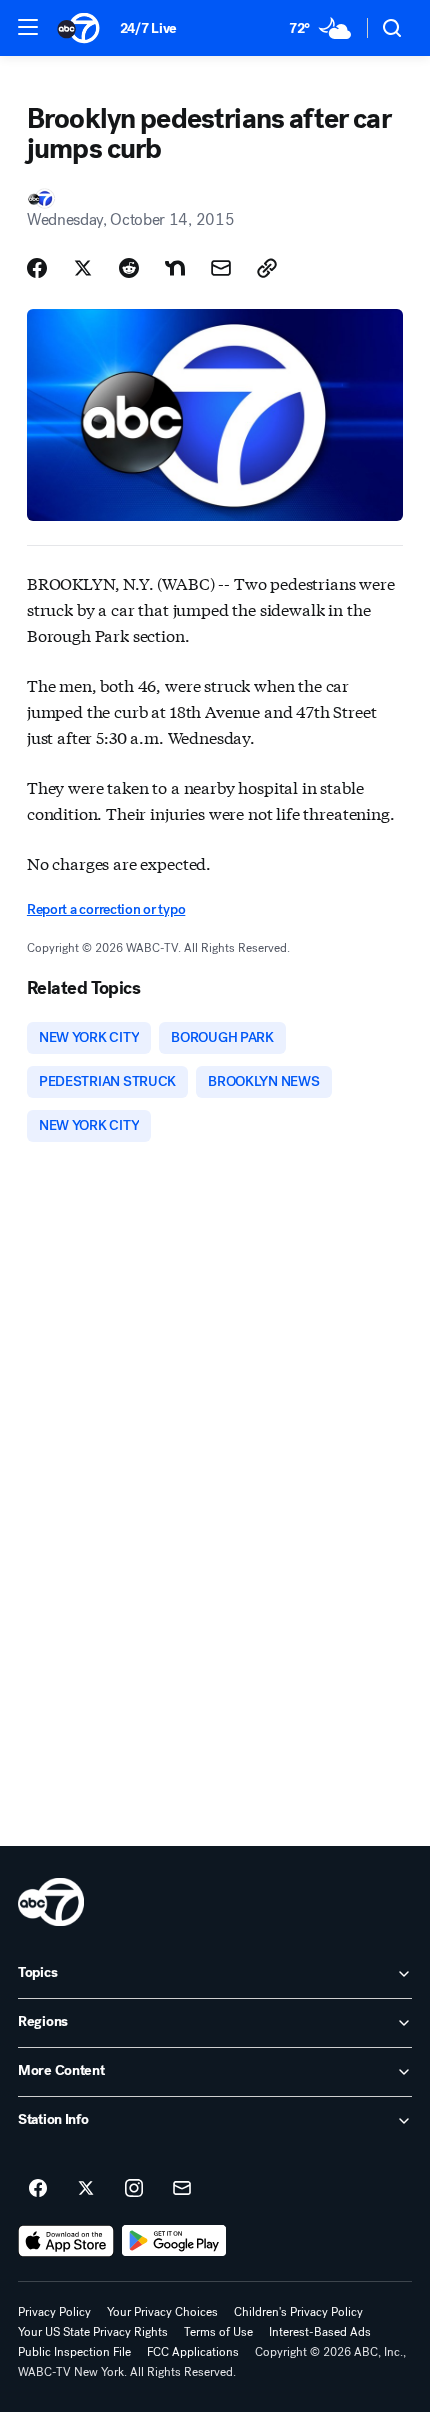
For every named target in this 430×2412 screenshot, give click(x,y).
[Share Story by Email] (221, 268)
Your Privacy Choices (162, 2312)
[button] (28, 27)
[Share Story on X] (83, 268)
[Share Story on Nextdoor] (175, 268)
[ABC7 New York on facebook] (38, 2189)
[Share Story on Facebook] (37, 268)
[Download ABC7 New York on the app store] (66, 2241)
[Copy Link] (267, 268)
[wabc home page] (51, 1902)
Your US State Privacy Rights (93, 2332)
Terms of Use (218, 2332)
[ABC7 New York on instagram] (134, 2189)
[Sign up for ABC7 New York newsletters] (182, 2189)
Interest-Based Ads (320, 2332)
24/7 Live (148, 28)
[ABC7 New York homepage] (78, 28)
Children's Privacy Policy (298, 2312)
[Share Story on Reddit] (129, 268)
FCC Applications (193, 2352)
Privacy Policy (54, 2312)
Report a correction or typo (106, 909)
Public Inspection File (74, 2352)
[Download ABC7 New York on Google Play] (174, 2241)
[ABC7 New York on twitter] (86, 2189)
